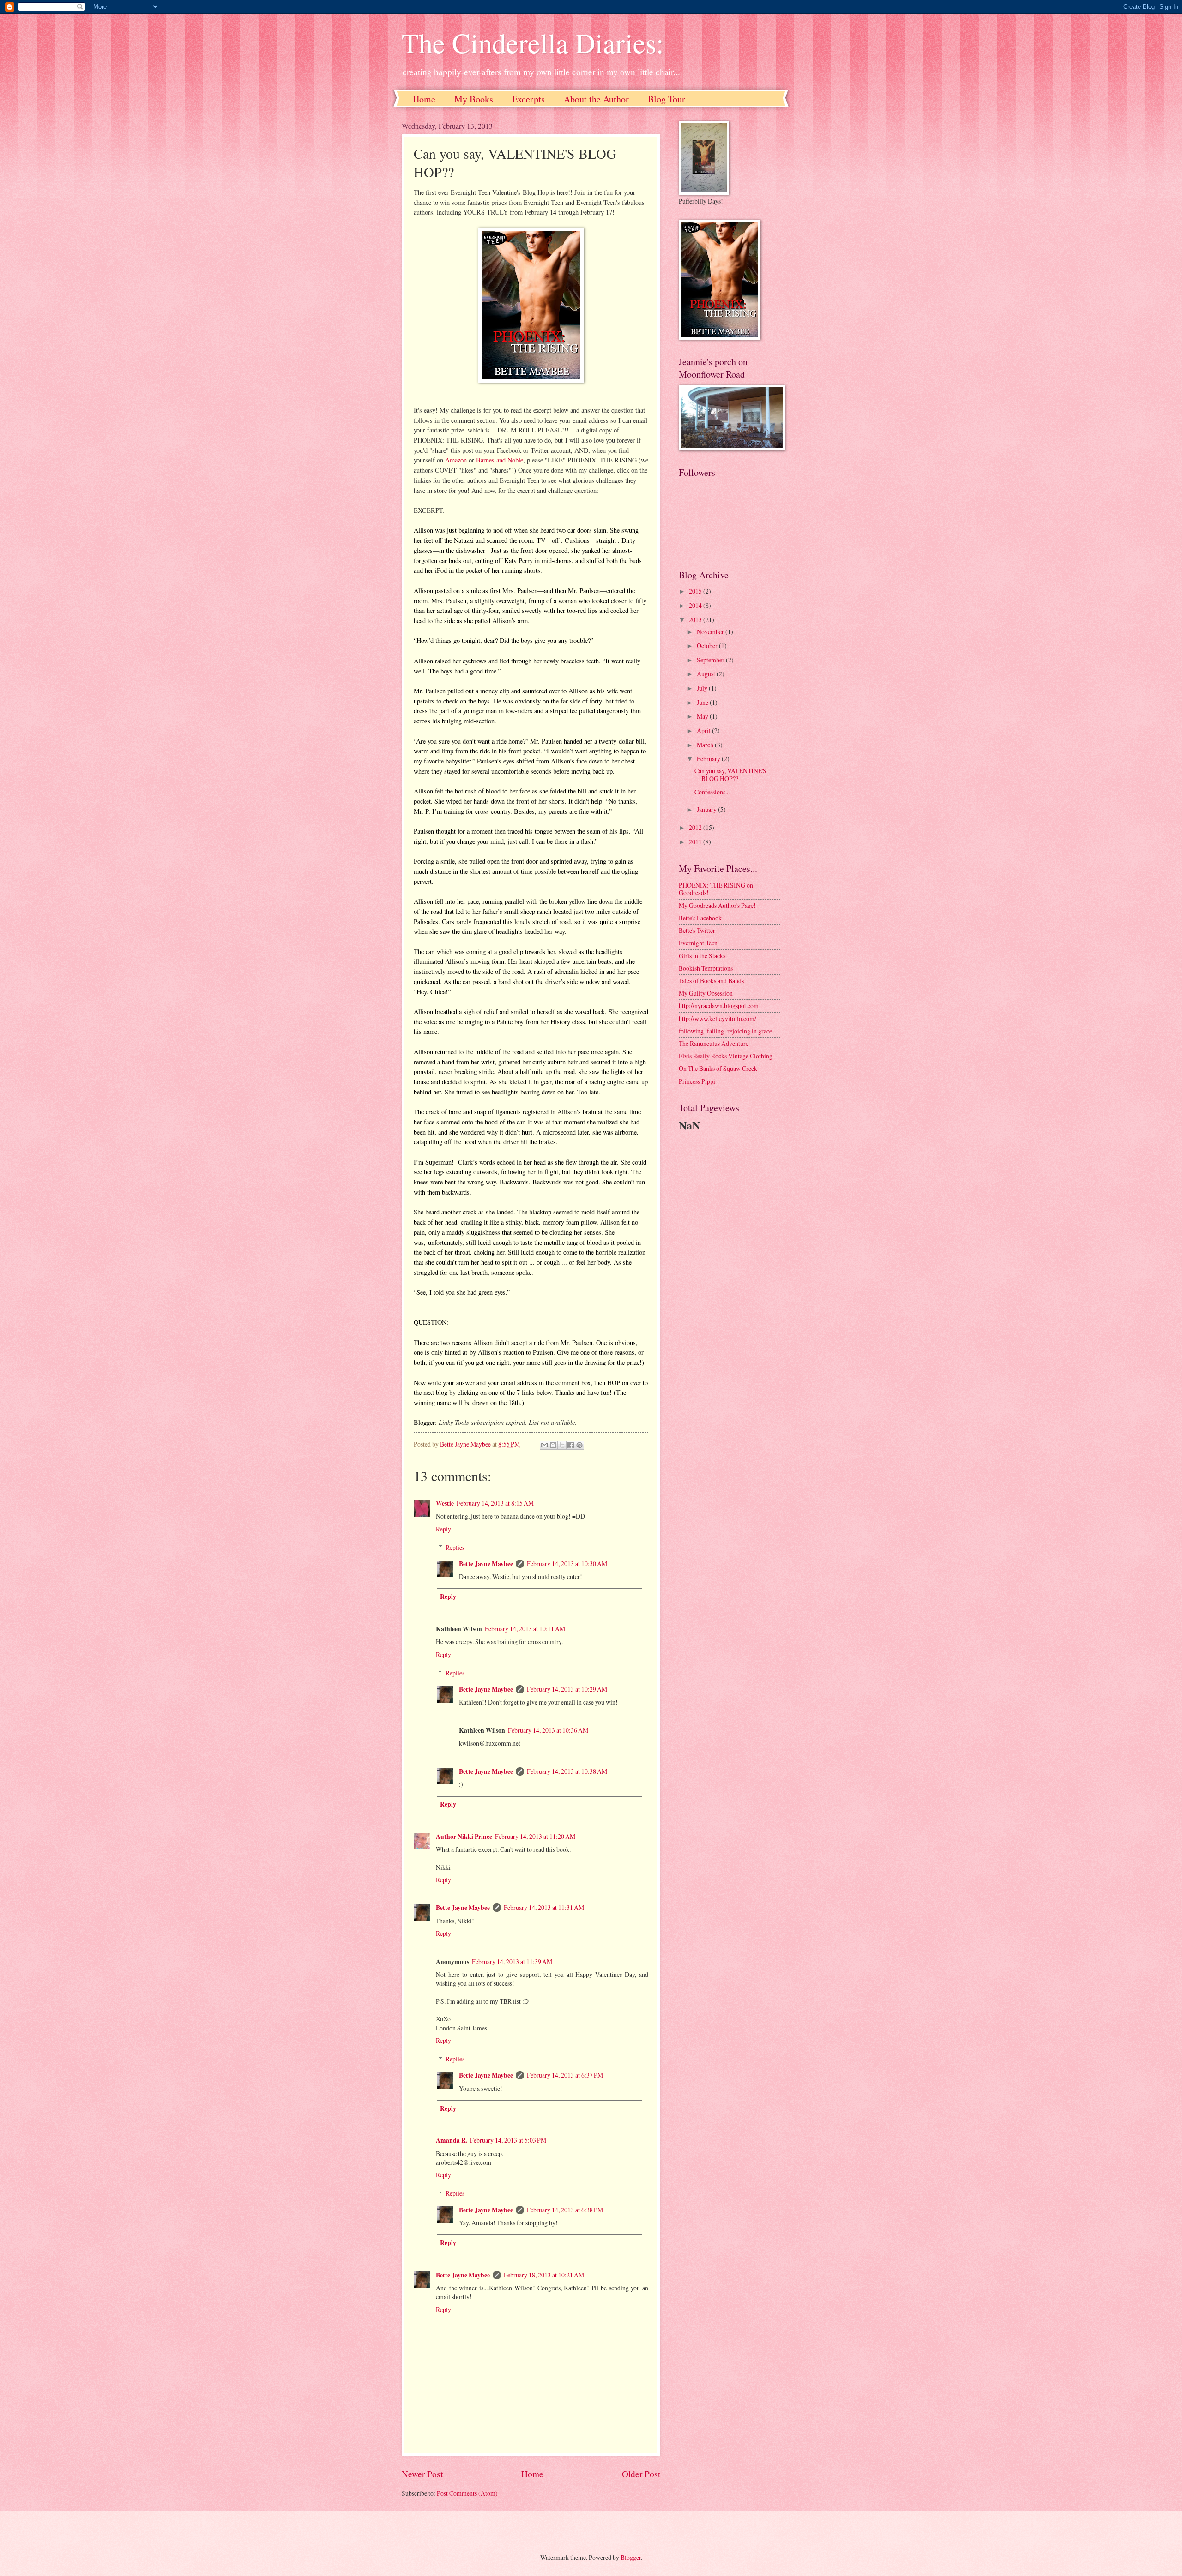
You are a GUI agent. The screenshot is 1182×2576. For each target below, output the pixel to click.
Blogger (631, 2557)
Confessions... (712, 792)
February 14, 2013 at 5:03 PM (508, 2140)
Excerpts (528, 99)
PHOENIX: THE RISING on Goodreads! (716, 889)
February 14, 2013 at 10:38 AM (567, 1771)
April (704, 730)
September (711, 660)
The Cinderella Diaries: (533, 42)
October (708, 646)
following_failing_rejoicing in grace (725, 1031)
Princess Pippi (697, 1081)
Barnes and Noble (500, 460)
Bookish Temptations (706, 968)
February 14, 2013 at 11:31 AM (544, 1907)
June (703, 702)
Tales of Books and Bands (711, 981)
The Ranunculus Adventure (714, 1043)
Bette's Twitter (697, 930)
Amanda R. (452, 2140)
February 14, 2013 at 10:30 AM (567, 1564)
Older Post (641, 2474)
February (709, 759)
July (703, 688)
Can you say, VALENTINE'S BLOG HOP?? (730, 775)
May (703, 716)
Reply (443, 1529)
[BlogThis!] (553, 1445)
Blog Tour (666, 99)
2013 (696, 620)
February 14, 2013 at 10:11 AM (525, 1629)
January (707, 809)
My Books (474, 99)
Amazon (456, 460)
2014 (696, 605)
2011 (696, 842)
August (707, 674)
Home (424, 99)
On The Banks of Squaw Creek (718, 1068)
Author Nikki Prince (464, 1837)
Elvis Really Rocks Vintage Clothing (726, 1056)
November (711, 632)
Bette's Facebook (700, 918)
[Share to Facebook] (571, 1445)
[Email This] (544, 1445)
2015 (696, 591)
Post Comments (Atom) (467, 2493)
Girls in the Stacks (702, 956)
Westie (445, 1503)
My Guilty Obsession (706, 993)
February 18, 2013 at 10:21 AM (544, 2275)
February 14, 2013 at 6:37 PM (565, 2075)
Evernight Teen (698, 943)
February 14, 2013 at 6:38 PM (565, 2210)
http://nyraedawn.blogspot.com (719, 1006)
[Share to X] (562, 1445)
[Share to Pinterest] (579, 1445)
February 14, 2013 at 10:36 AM (548, 1730)
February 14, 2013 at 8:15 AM (495, 1503)
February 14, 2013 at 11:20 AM (535, 1836)
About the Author (596, 99)
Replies (455, 1547)
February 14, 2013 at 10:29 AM (567, 1689)
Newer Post (422, 2474)
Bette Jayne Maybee (486, 1564)
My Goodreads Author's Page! (717, 905)
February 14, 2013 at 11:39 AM (512, 1961)
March (706, 745)
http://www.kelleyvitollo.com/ (718, 1018)
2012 (696, 827)
